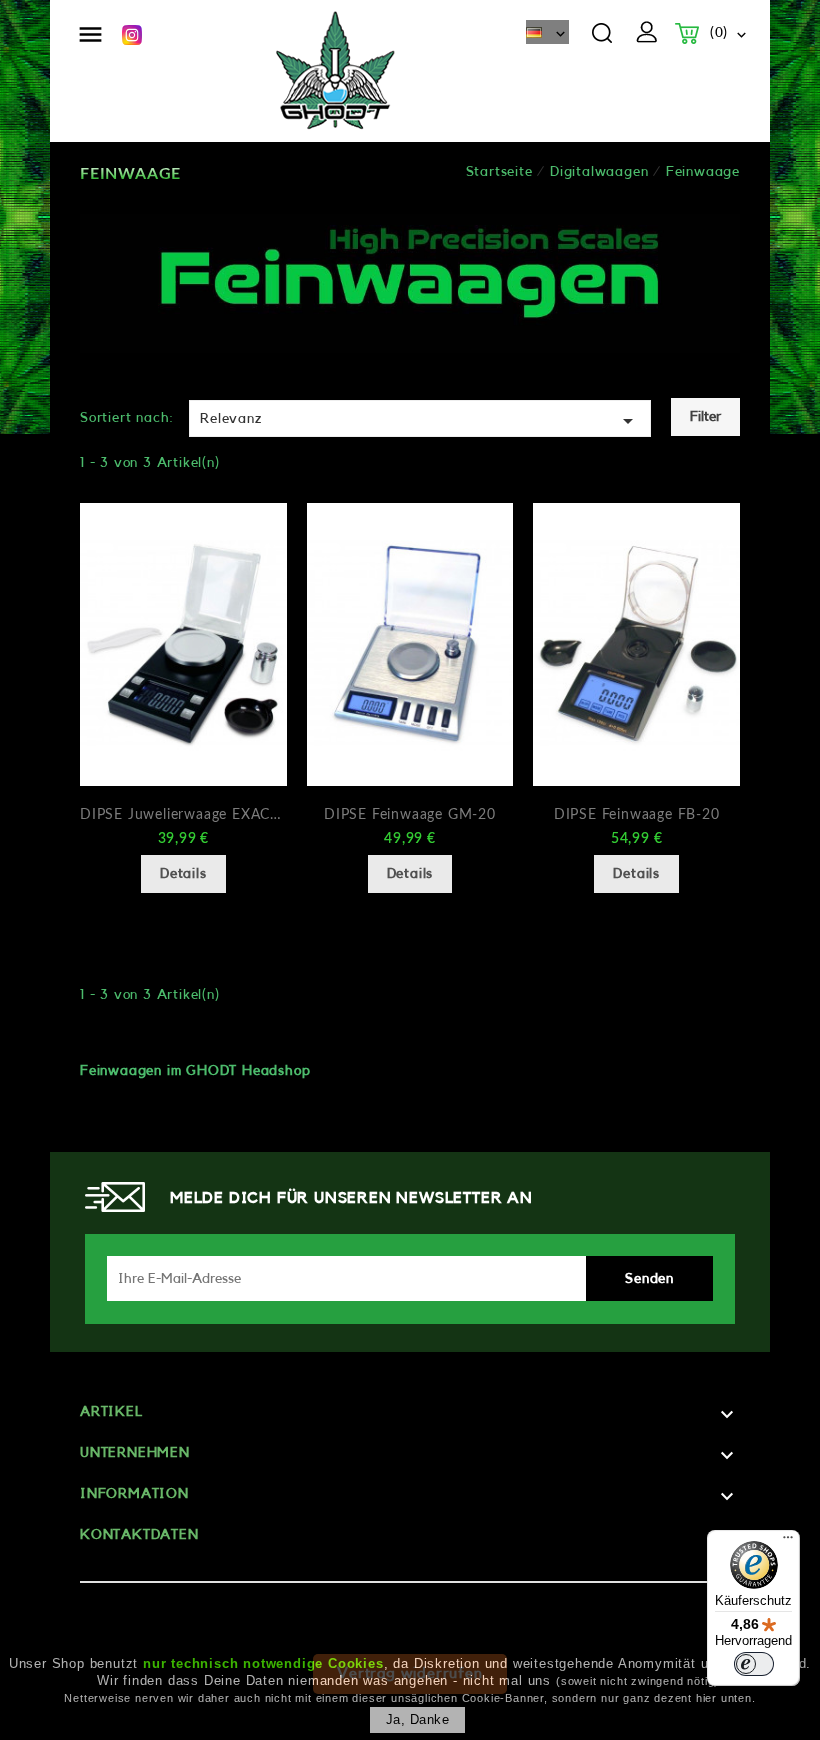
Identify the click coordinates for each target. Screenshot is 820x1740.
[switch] (754, 1664)
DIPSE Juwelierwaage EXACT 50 (183, 815)
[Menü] (788, 1542)
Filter (705, 417)
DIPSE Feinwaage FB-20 (637, 815)
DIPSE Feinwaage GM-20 (410, 815)
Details (183, 874)
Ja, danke (418, 1719)
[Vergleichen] (258, 560)
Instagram (132, 35)
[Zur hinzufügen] (258, 593)
